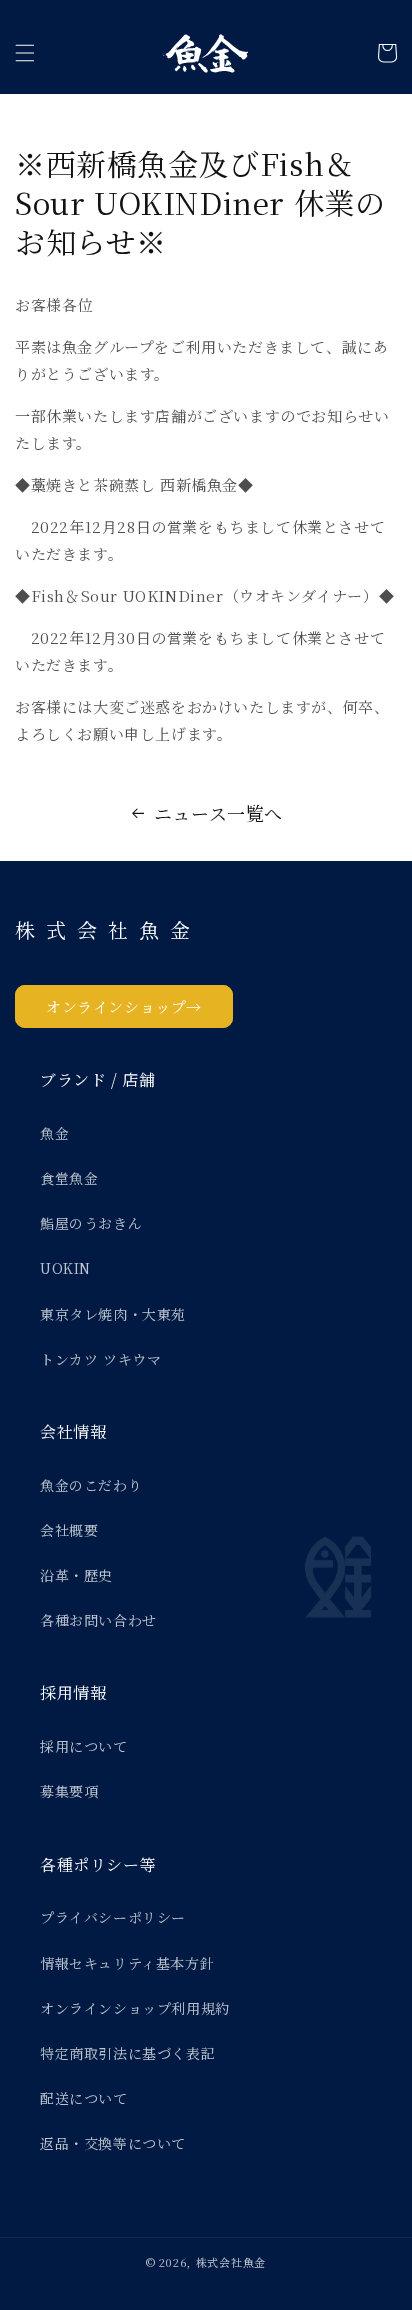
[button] (25, 53)
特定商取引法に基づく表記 (127, 2053)
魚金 (54, 1133)
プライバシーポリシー (113, 1917)
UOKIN (65, 1268)
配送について (84, 2098)
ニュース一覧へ (218, 813)
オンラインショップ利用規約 (135, 2008)
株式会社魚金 (231, 2262)
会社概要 (69, 1530)
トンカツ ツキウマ (100, 1359)
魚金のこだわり (91, 1485)
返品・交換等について (113, 2143)
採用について (84, 1746)
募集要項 (69, 1791)
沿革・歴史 (76, 1575)
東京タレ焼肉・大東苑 (113, 1314)
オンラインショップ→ (124, 1006)
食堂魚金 (69, 1178)
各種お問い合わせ (98, 1620)
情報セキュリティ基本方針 (127, 1963)
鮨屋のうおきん (91, 1223)
